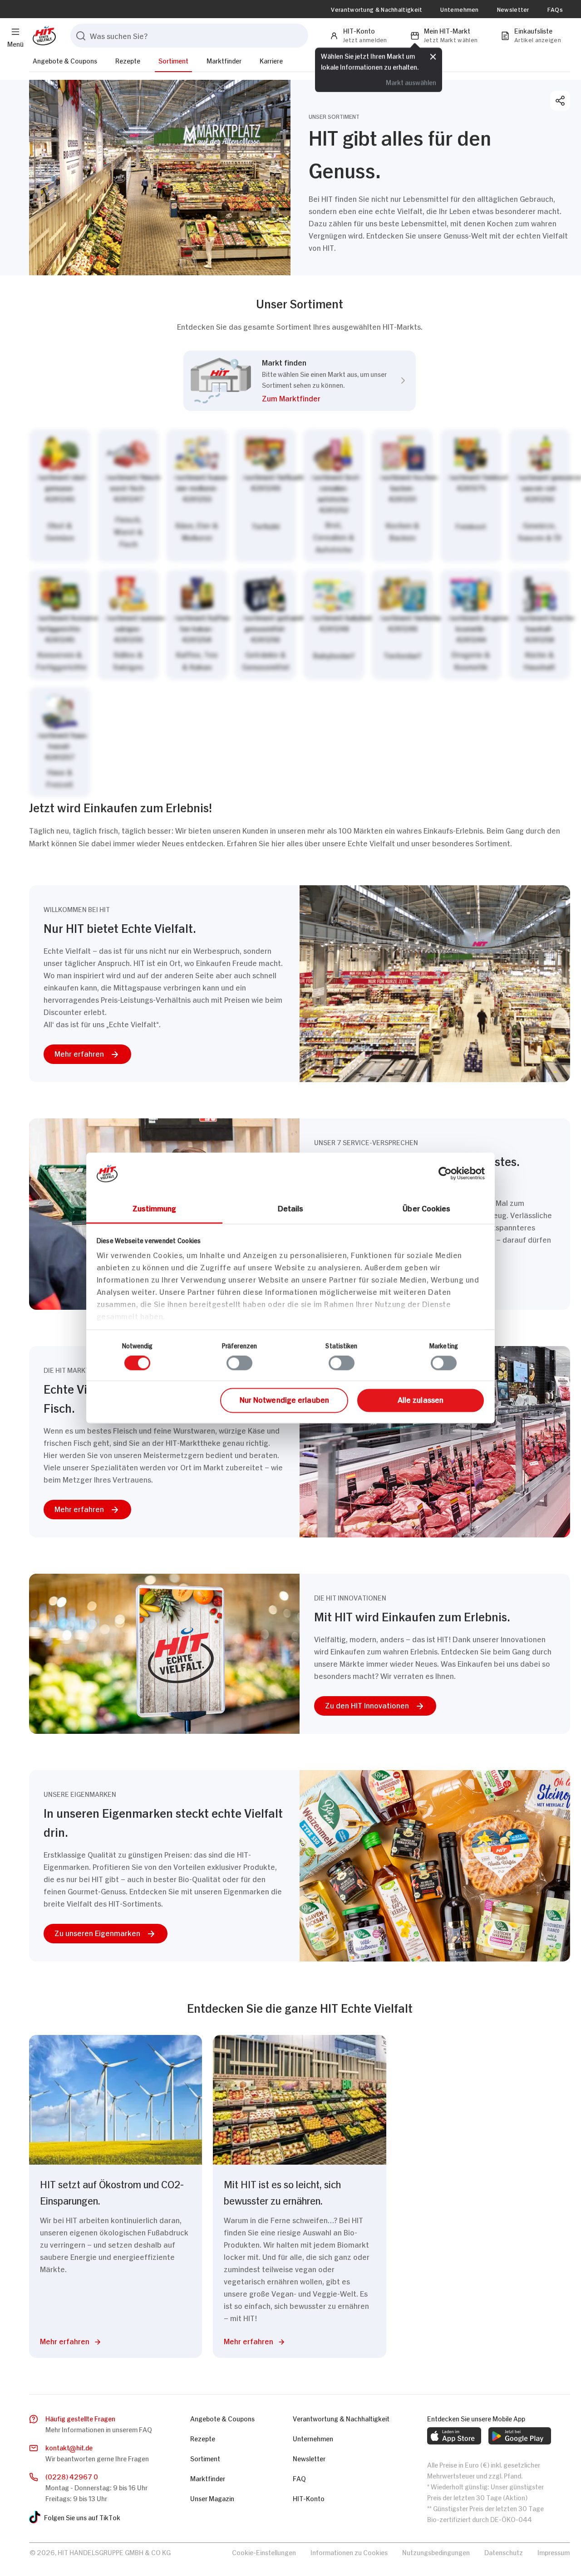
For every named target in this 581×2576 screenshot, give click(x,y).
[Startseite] (42, 36)
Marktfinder (224, 60)
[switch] (239, 1363)
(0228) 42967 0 (72, 2476)
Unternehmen (459, 9)
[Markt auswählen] (300, 613)
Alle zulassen (421, 1399)
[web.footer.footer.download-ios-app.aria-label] (454, 2436)
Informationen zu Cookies (349, 2552)
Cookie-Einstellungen (264, 2552)
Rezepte (128, 60)
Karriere (271, 60)
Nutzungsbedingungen (436, 2552)
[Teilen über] (560, 101)
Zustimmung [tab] (155, 1208)
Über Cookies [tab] (426, 1208)
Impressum (554, 2552)
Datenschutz (504, 2552)
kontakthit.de (69, 2447)
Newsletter (513, 9)
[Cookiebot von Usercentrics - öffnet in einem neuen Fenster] (445, 1173)
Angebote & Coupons (65, 60)
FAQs (555, 9)
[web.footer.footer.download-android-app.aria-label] (520, 2436)
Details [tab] (291, 1208)
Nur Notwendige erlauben (284, 1399)
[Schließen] (433, 57)
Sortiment (173, 60)
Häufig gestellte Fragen (80, 2418)
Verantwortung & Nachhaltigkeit (377, 9)
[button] (324, 400)
